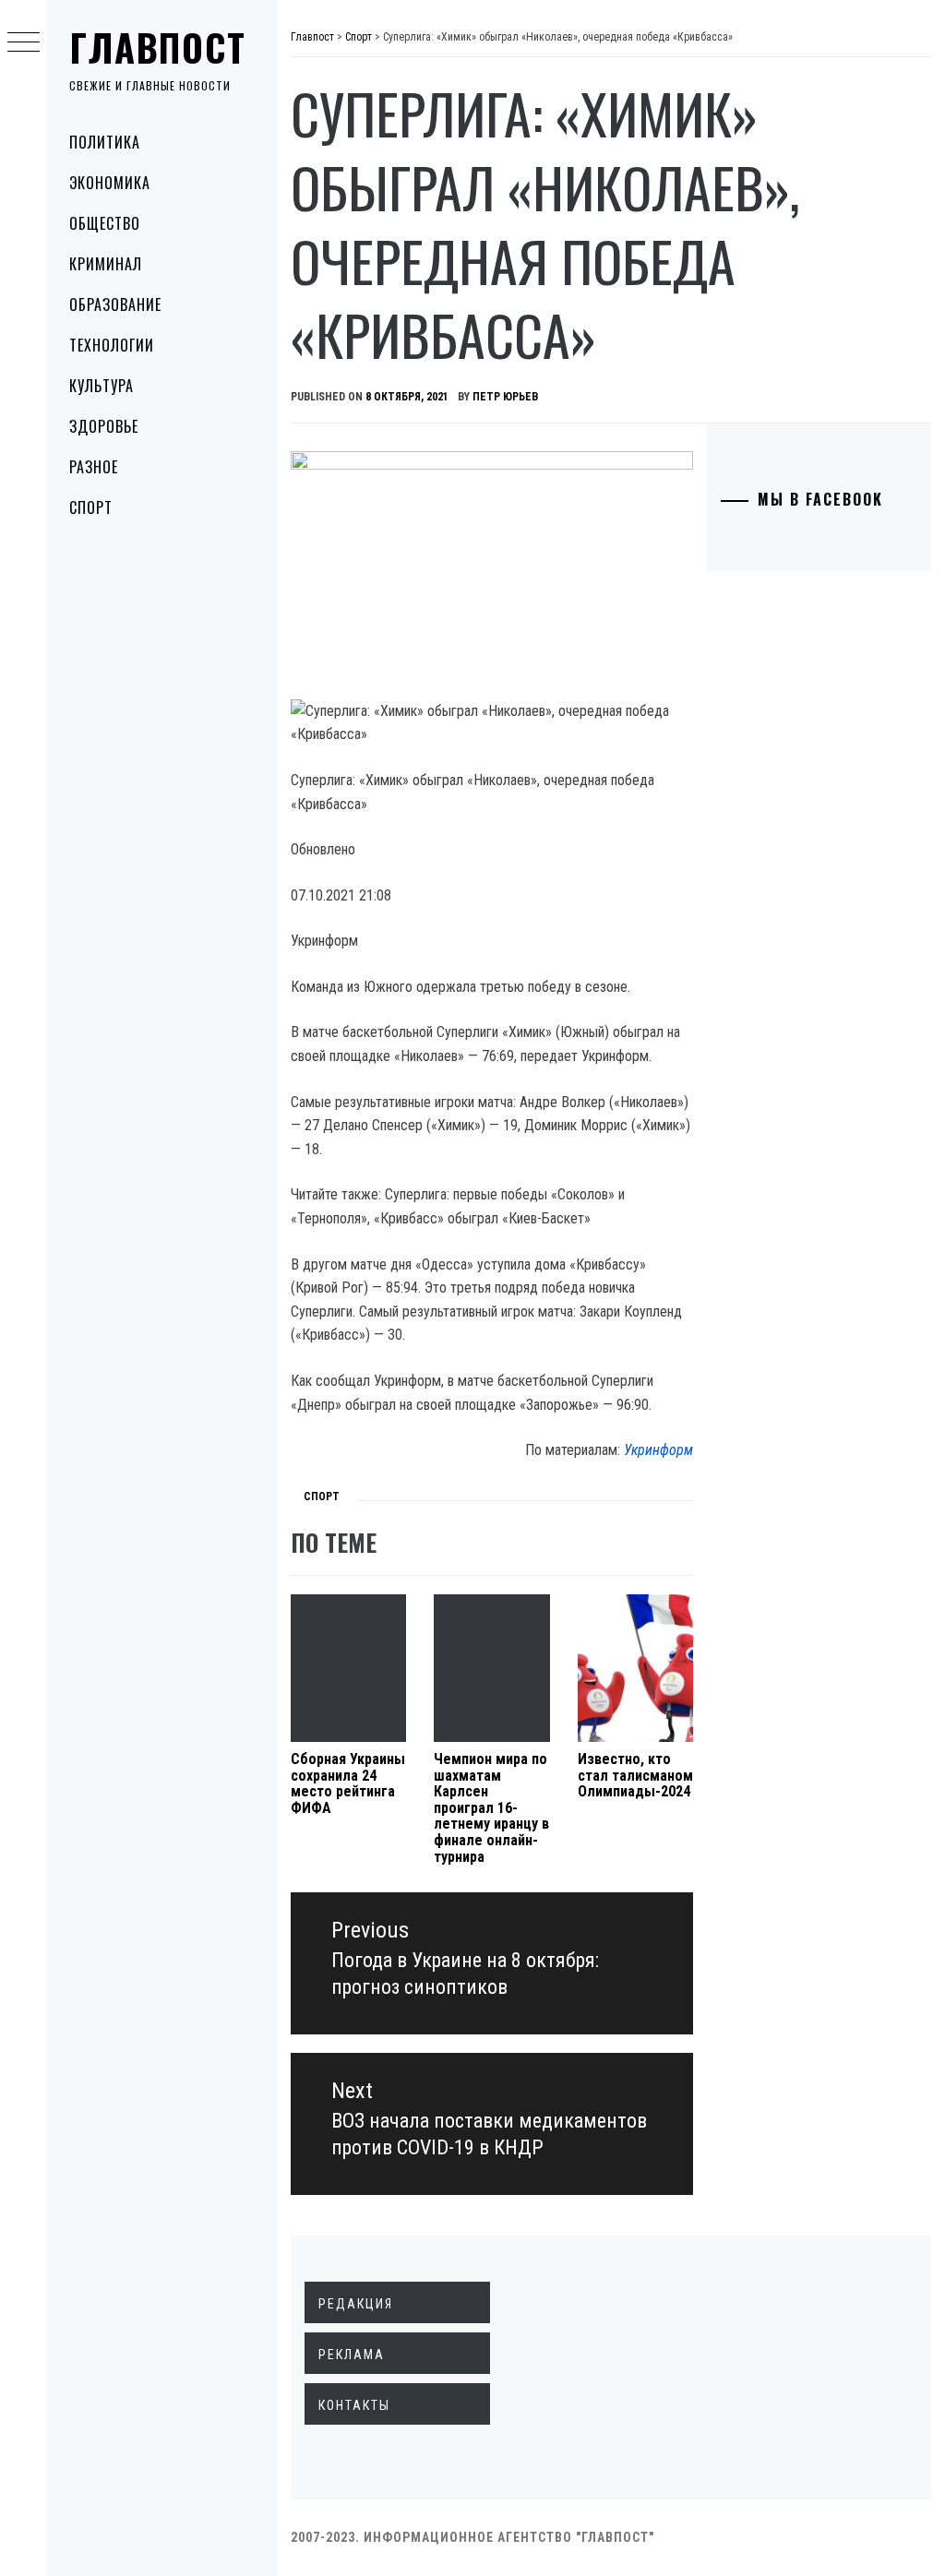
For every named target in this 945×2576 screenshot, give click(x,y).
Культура (102, 386)
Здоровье (104, 426)
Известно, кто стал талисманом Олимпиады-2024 (635, 1775)
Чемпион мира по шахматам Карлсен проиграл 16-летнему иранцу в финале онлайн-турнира (491, 1808)
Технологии (112, 345)
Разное (94, 467)
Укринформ (658, 1450)
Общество (105, 223)
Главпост (158, 47)
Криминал (106, 264)
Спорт (91, 507)
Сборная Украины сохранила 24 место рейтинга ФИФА (348, 1783)
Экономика (110, 183)
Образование (115, 304)
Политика (105, 142)
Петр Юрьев (505, 397)
